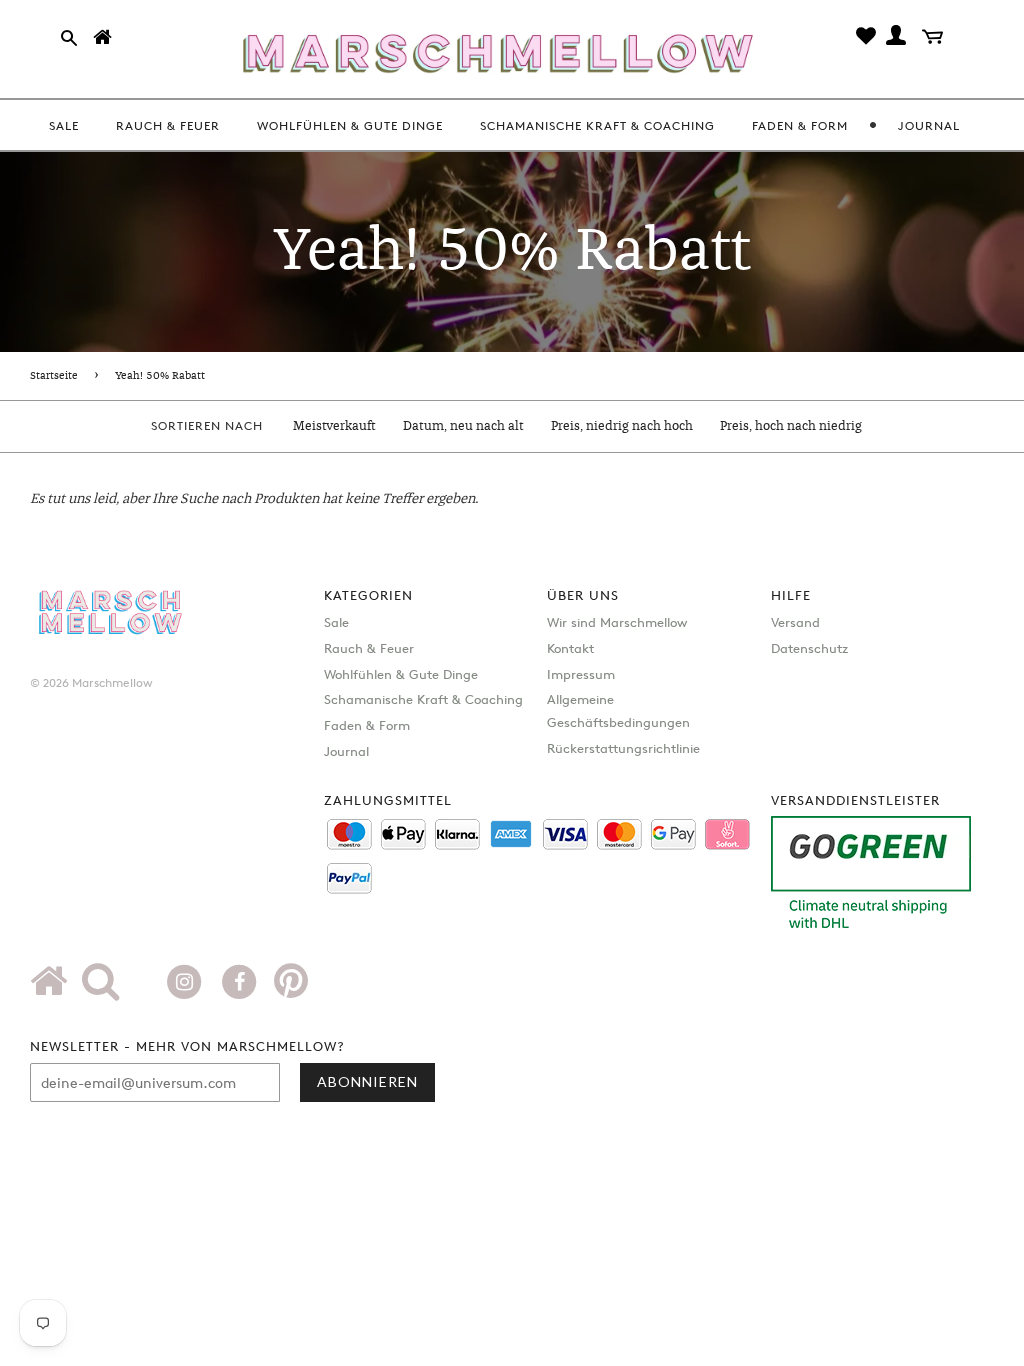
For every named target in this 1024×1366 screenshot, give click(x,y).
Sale (336, 622)
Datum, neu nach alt (463, 426)
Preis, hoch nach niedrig (791, 426)
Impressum (581, 674)
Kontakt (570, 648)
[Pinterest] (291, 988)
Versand (795, 622)
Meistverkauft (334, 426)
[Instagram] (186, 980)
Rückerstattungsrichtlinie (623, 748)
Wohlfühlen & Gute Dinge (401, 674)
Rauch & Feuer (369, 648)
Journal (346, 751)
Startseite (54, 376)
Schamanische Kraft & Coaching (423, 699)
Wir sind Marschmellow (617, 622)
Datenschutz (809, 648)
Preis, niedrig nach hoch (622, 426)
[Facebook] (241, 980)
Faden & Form (367, 725)
